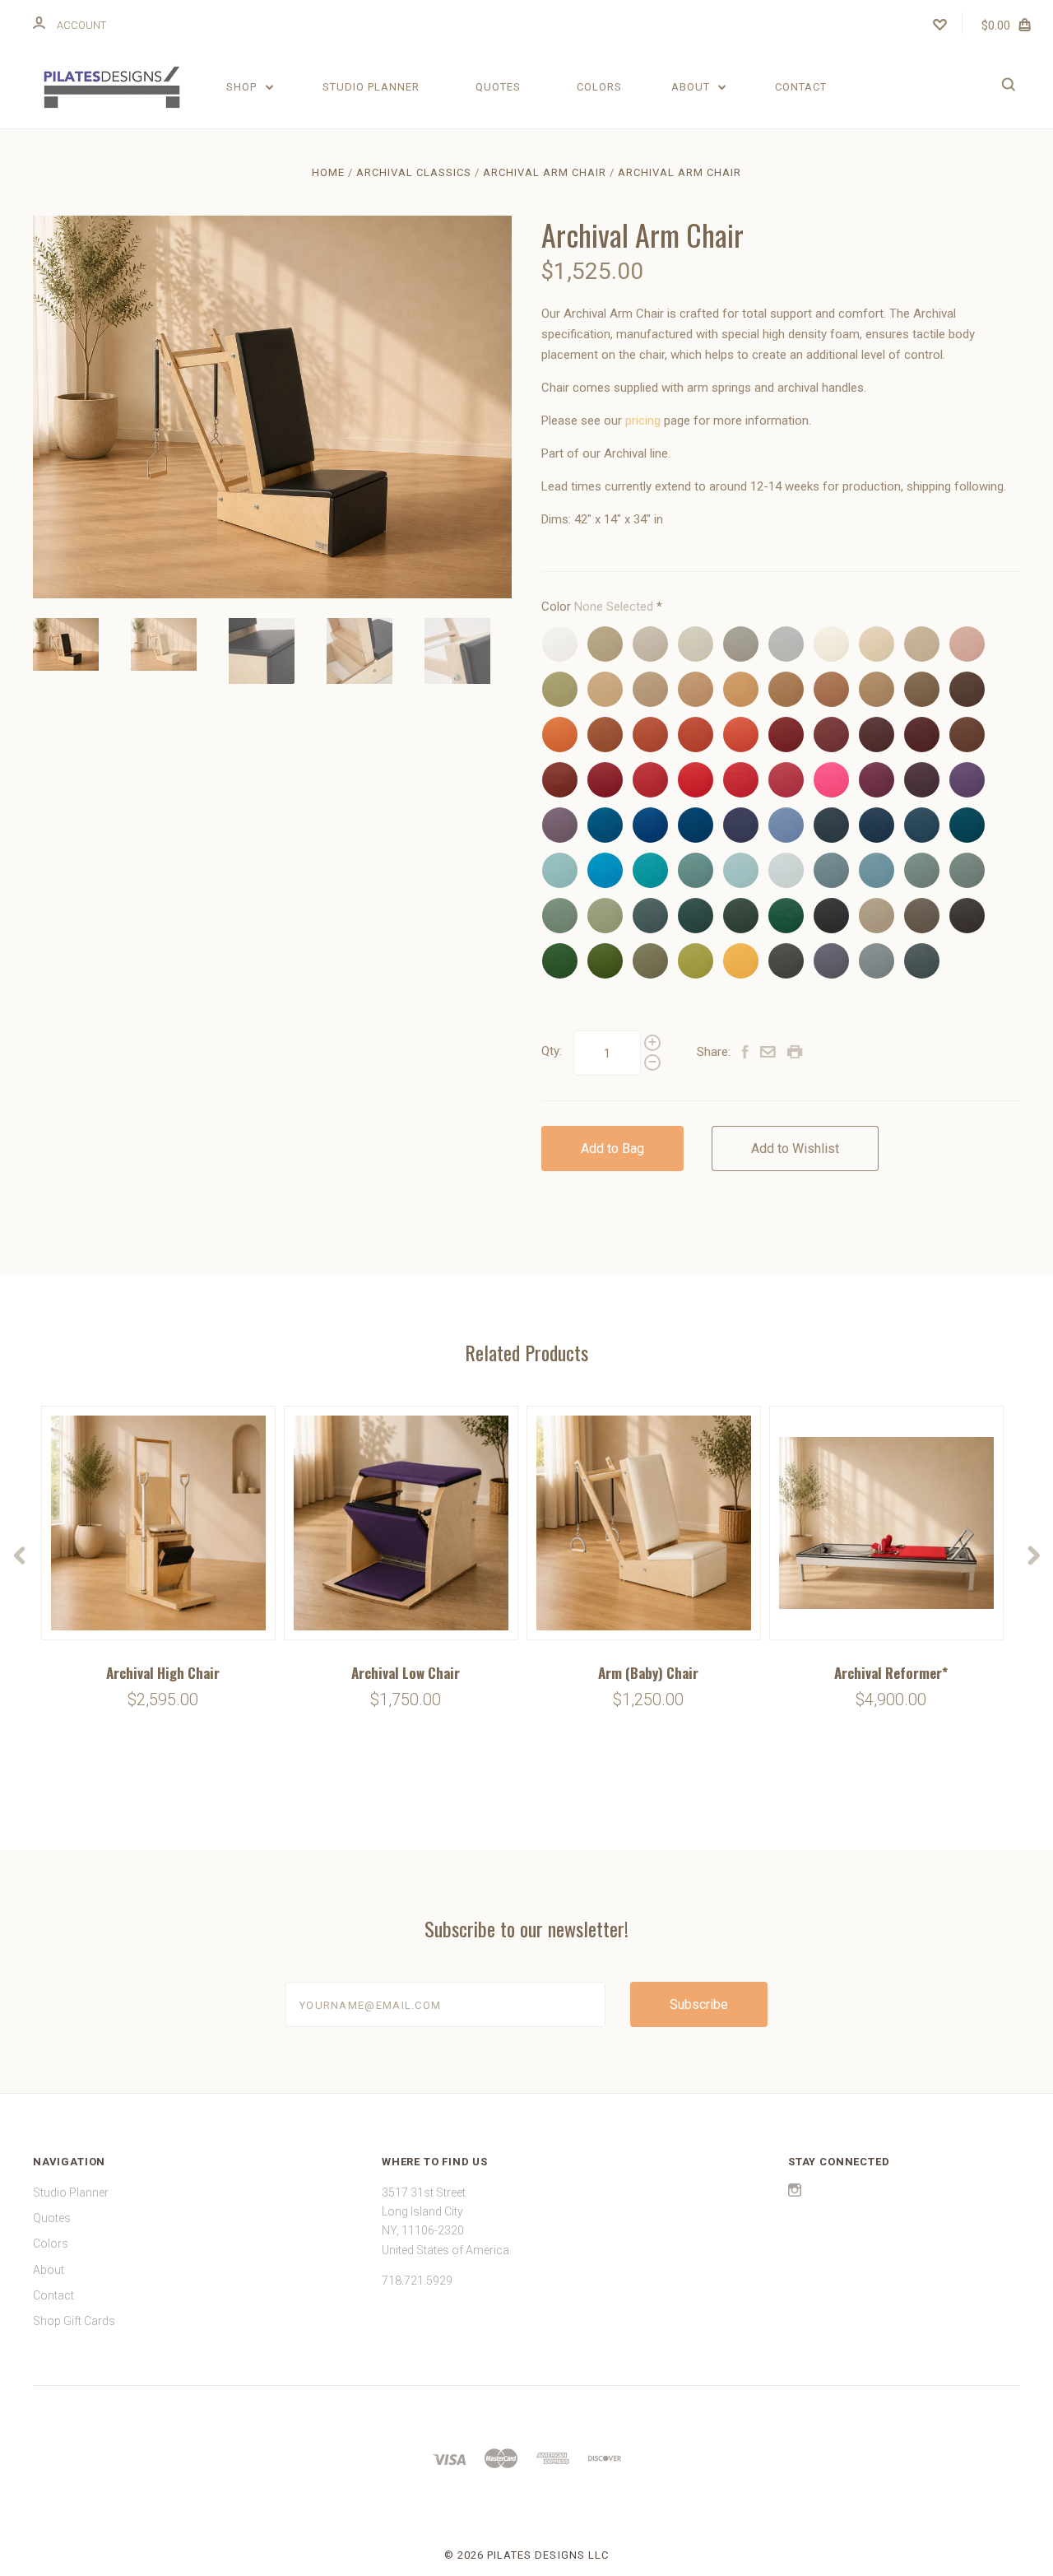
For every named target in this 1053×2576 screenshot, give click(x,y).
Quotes (498, 87)
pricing (643, 421)
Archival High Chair (163, 1673)
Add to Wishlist (795, 1149)
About (692, 87)
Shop (243, 87)
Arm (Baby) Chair (648, 1673)
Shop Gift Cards (74, 2321)
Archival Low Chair (406, 1673)
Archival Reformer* (891, 1673)
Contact (801, 87)
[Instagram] (795, 2192)
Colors (599, 87)
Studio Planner (371, 87)
